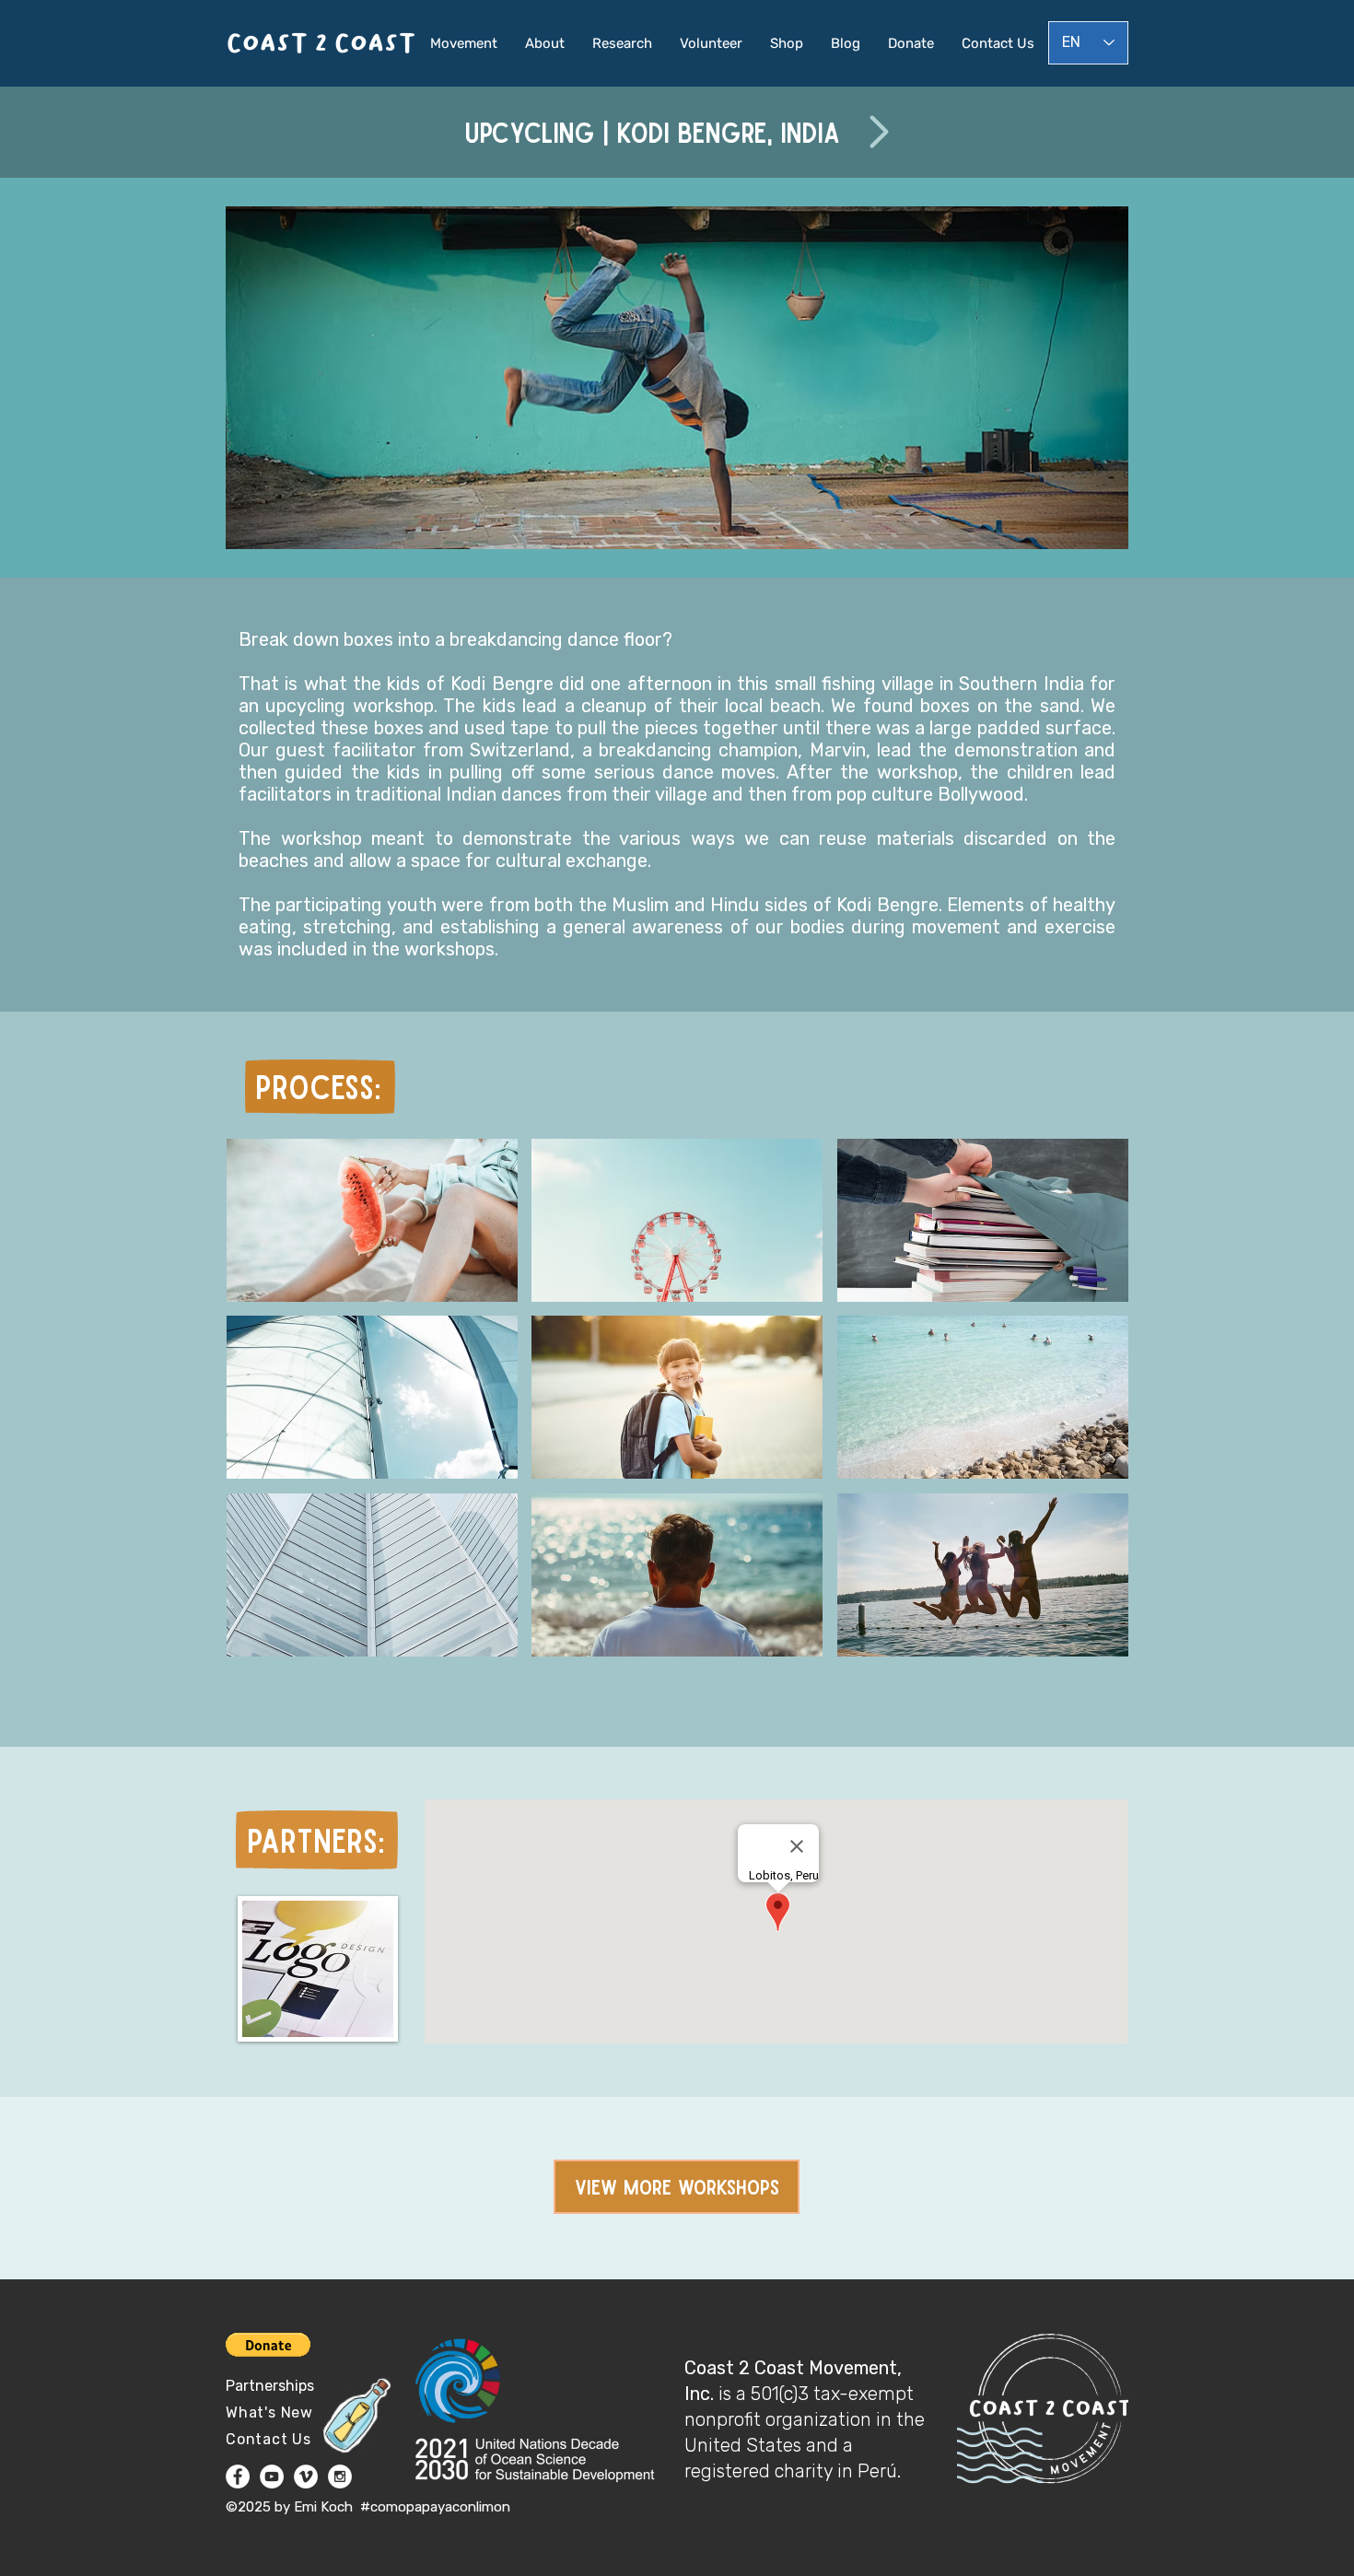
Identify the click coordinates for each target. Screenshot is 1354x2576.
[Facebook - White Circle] (238, 2476)
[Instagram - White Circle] (340, 2476)
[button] (372, 1220)
